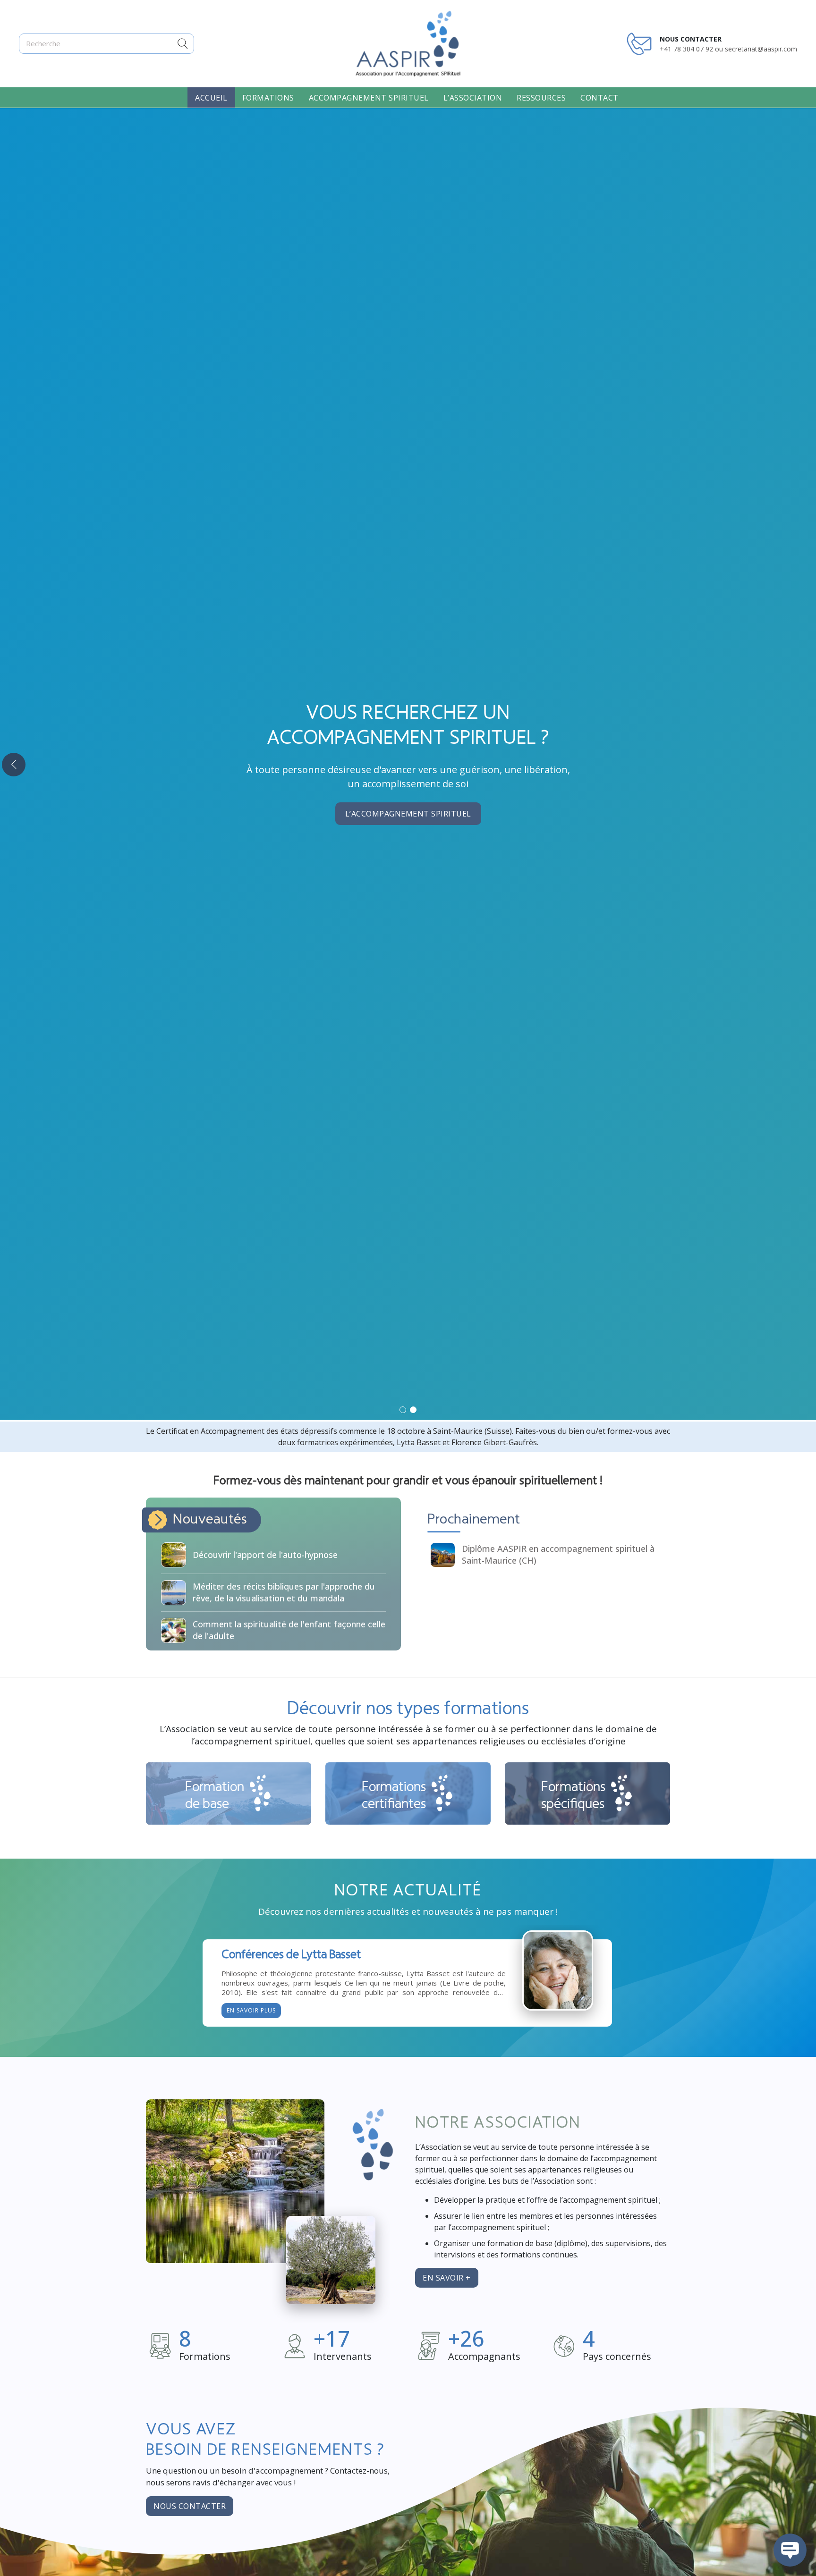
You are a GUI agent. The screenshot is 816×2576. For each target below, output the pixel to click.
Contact (599, 98)
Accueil (211, 98)
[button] (403, 1410)
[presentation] (14, 765)
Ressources (541, 98)
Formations (268, 98)
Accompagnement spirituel (369, 98)
